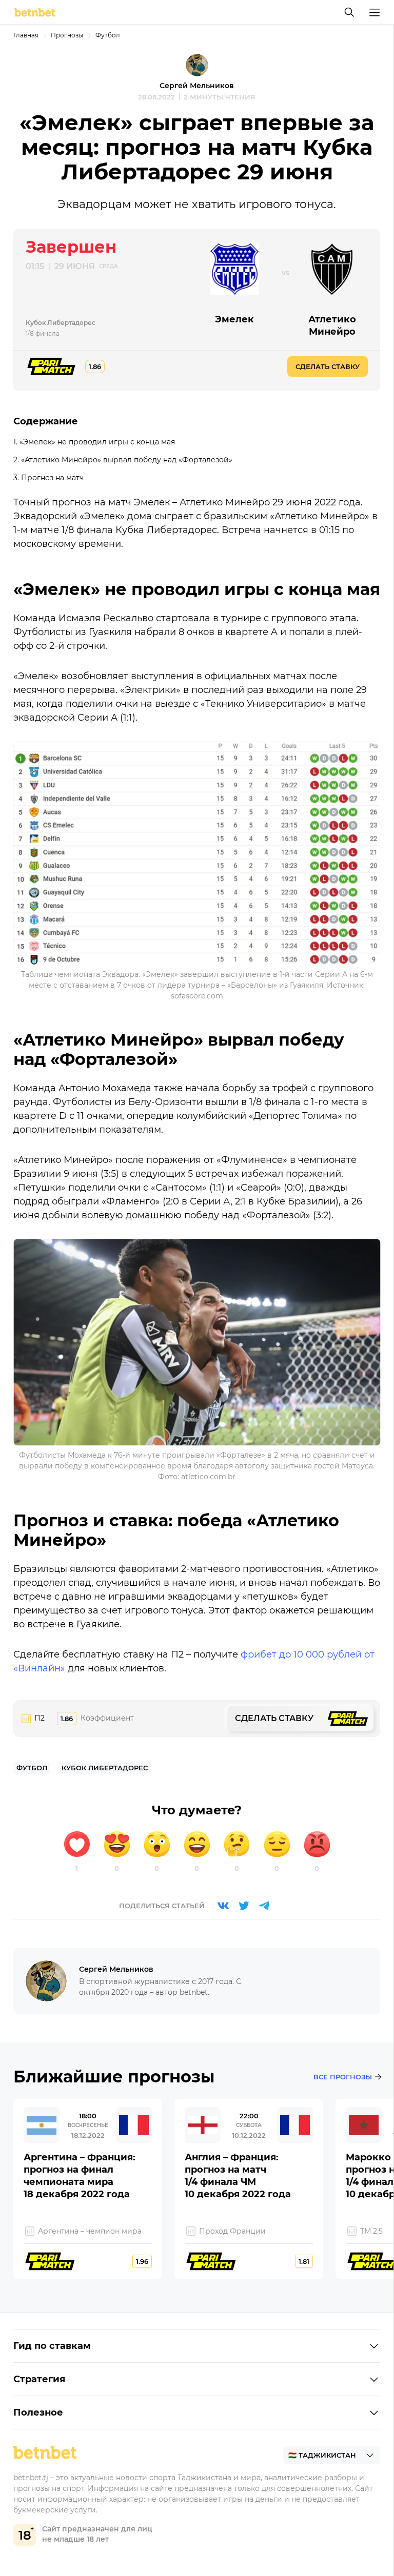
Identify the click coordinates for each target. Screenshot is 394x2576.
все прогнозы (343, 2077)
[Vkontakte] (223, 1906)
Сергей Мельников (197, 86)
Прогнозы (67, 35)
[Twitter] (244, 1906)
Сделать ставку (328, 366)
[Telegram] (264, 1906)
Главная (26, 35)
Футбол (108, 35)
